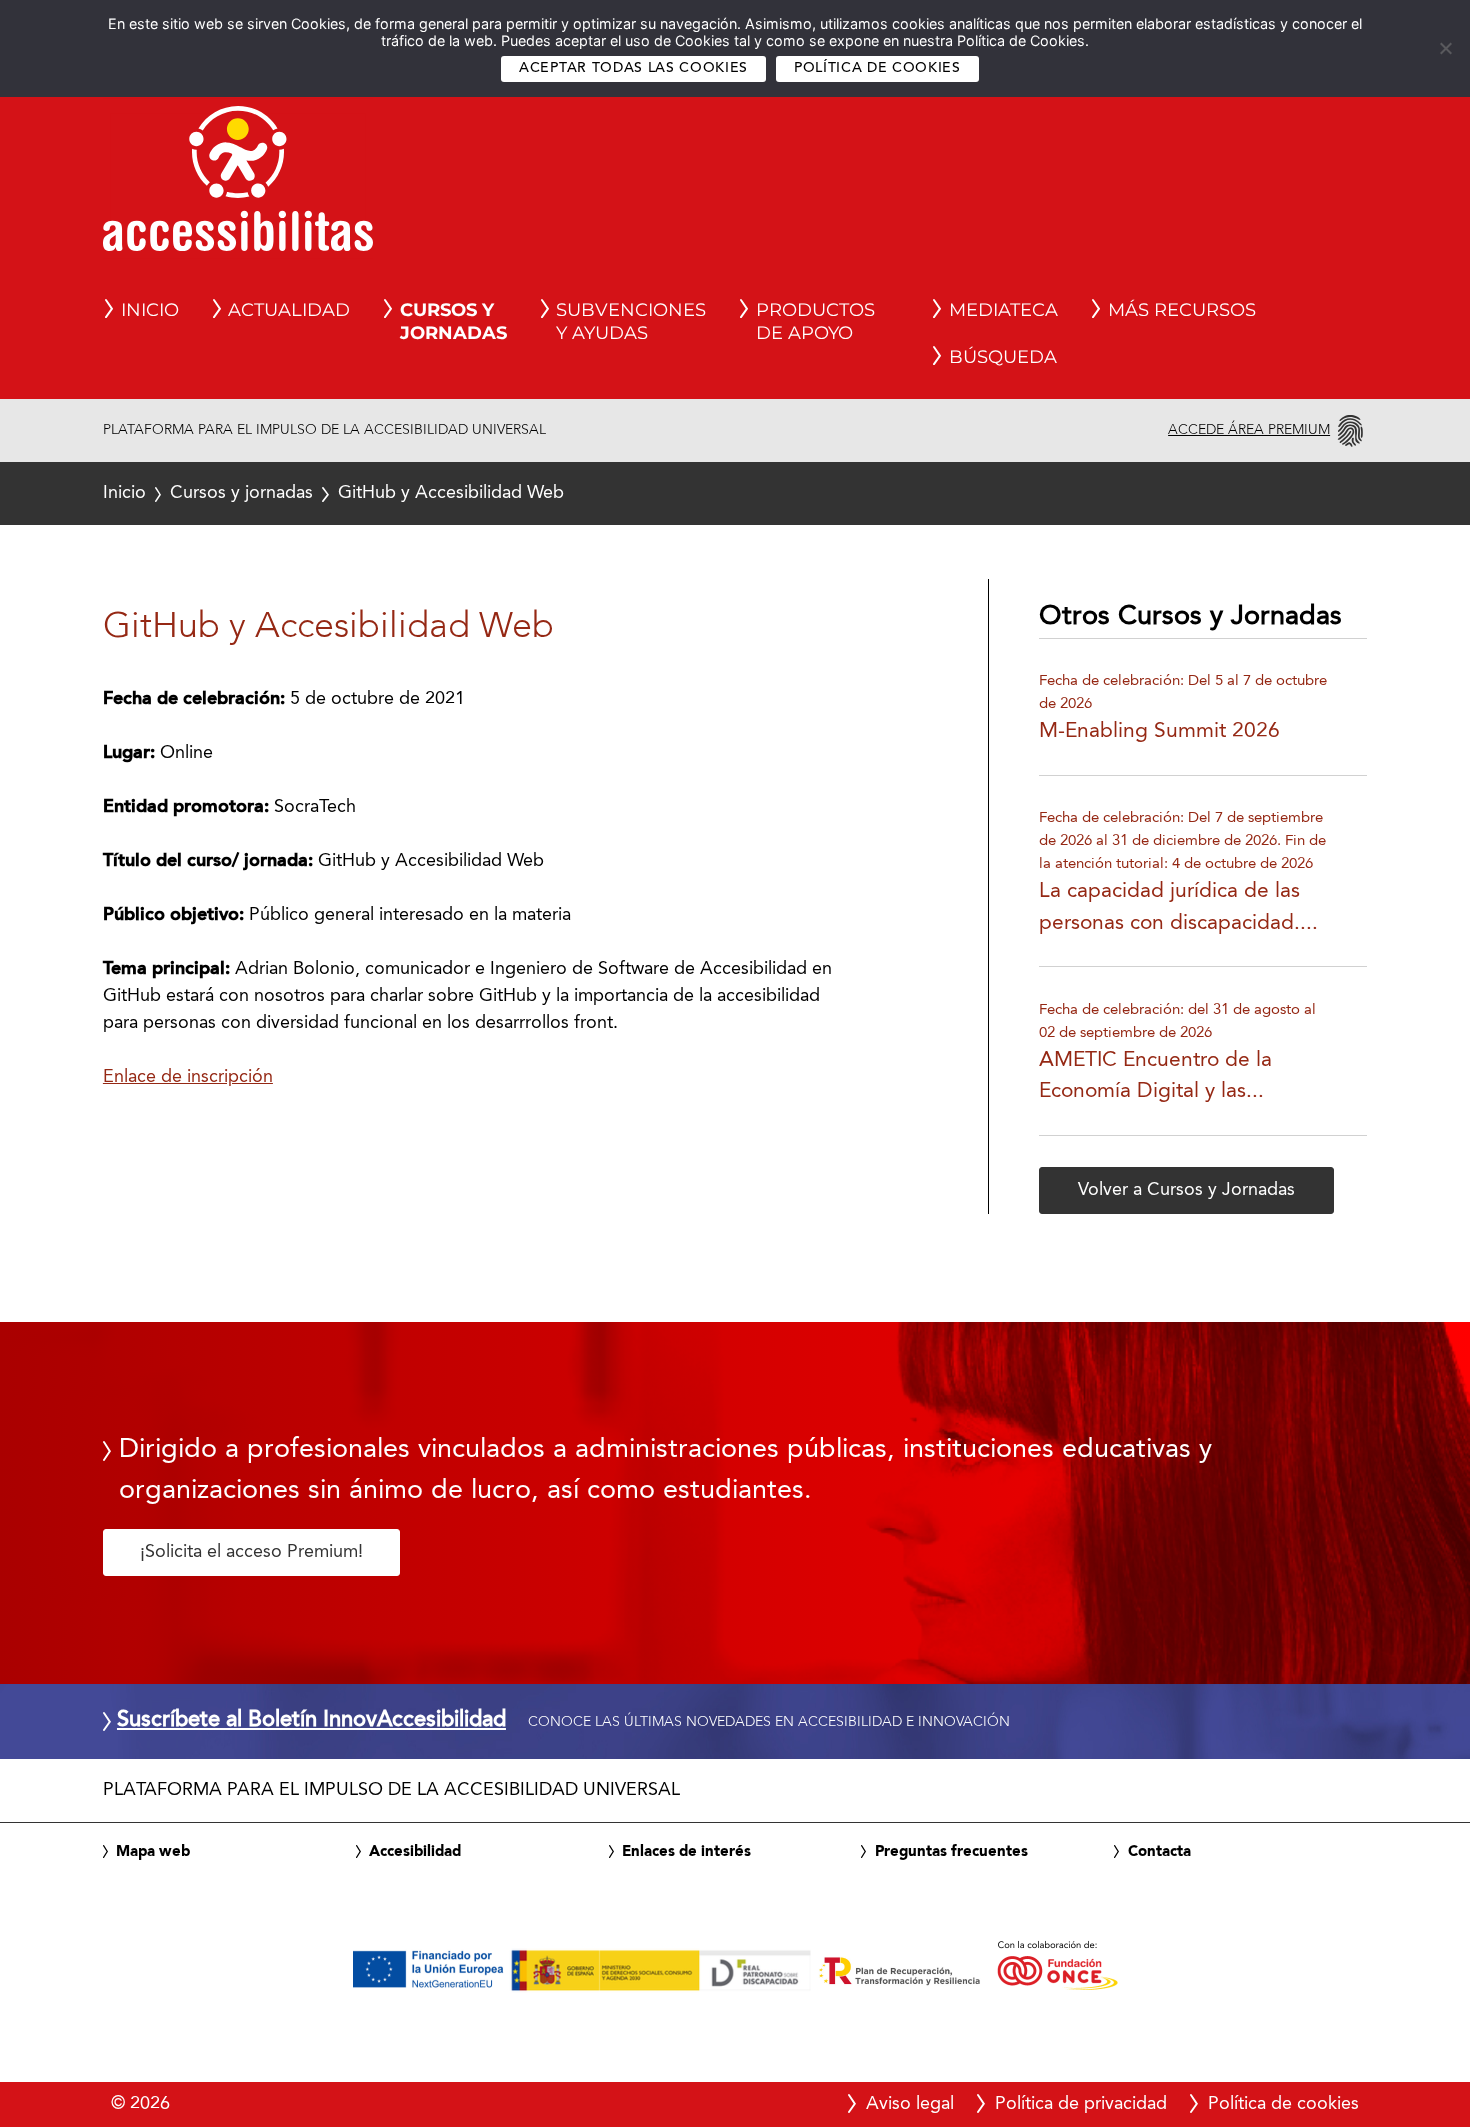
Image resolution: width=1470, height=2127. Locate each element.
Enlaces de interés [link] (686, 1852)
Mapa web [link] (153, 1852)
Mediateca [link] (1003, 310)
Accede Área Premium (1249, 430)
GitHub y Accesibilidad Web (333, 493)
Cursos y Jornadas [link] (453, 322)
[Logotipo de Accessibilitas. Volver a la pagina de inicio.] (238, 185)
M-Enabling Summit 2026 (1159, 731)
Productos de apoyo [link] (815, 322)
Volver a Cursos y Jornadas (1186, 1190)
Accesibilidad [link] (415, 1852)
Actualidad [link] (289, 310)
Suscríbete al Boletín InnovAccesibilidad (311, 1721)
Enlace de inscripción (188, 1077)
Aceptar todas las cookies (633, 68)
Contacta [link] (1159, 1852)
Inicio (124, 493)
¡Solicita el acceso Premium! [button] (251, 1552)
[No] (1445, 48)
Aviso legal (910, 2104)
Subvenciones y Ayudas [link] (631, 322)
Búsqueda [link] (1003, 357)
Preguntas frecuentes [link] (951, 1852)
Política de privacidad (1081, 2104)
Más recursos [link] (1182, 310)
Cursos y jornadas (241, 493)
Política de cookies (877, 68)
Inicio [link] (150, 310)
